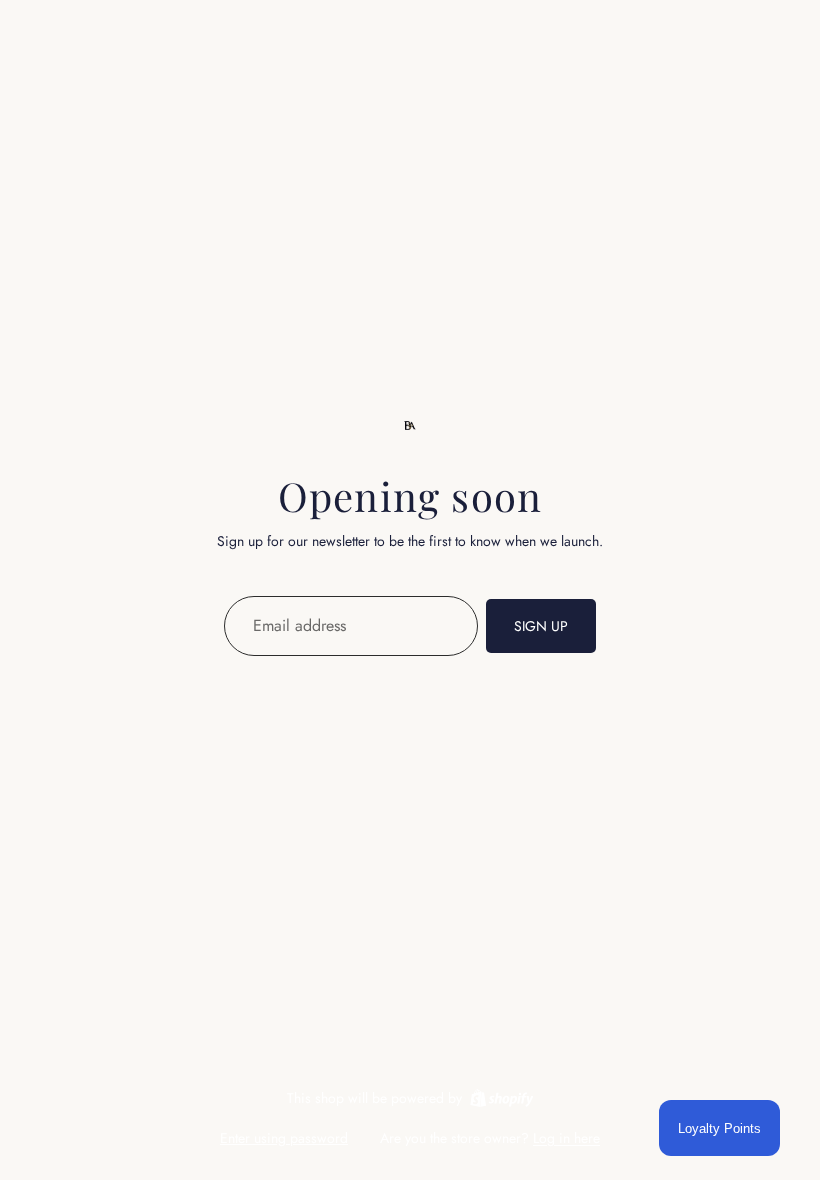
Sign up (541, 626)
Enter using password (284, 1138)
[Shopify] (501, 1098)
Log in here (566, 1138)
